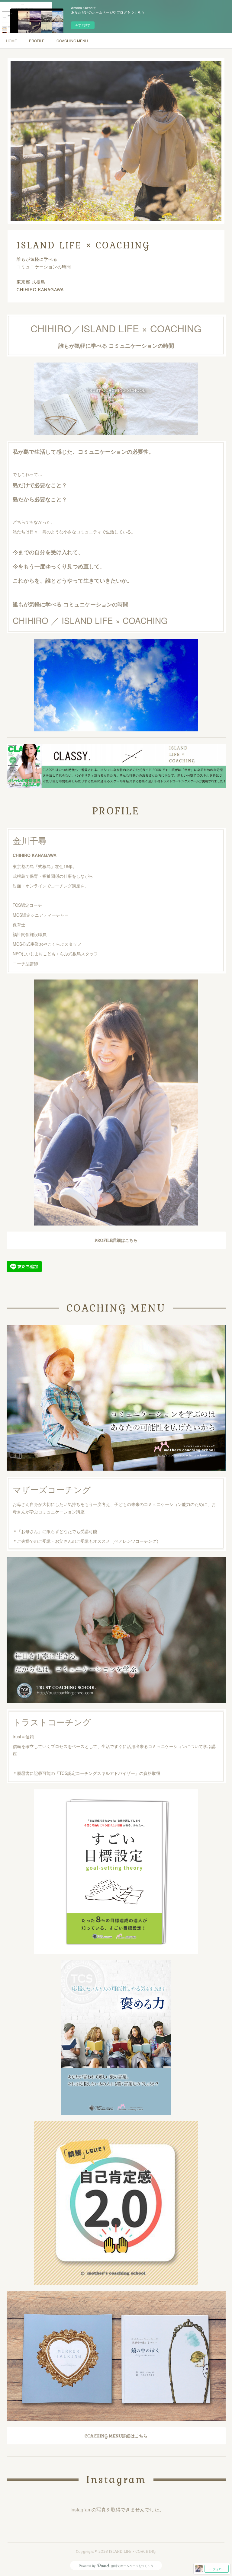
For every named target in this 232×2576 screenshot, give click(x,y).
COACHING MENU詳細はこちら (116, 2436)
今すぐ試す (83, 25)
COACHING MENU (72, 41)
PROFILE (37, 41)
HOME (11, 41)
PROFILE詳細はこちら (116, 1240)
